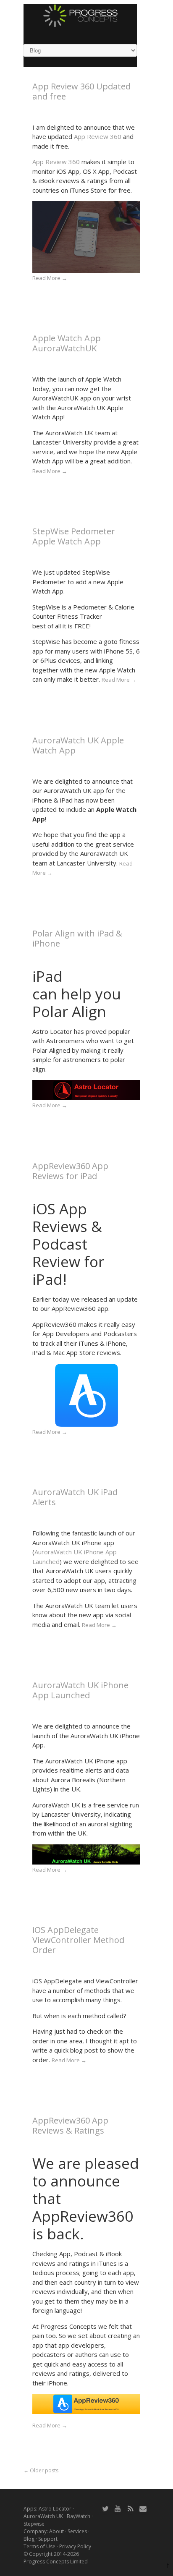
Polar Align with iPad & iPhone (77, 938)
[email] (143, 2508)
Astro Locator (55, 2509)
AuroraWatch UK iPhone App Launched (80, 1690)
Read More (50, 278)
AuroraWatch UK (43, 2516)
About (56, 2531)
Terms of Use (39, 2546)
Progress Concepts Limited (56, 2562)
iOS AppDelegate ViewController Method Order (78, 1940)
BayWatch (79, 2516)
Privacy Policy (75, 2546)
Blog (29, 2539)
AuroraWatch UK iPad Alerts (75, 1497)
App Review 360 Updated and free (81, 91)
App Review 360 (98, 136)
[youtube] (118, 2508)
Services (77, 2531)
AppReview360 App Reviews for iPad (70, 1171)
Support (48, 2539)
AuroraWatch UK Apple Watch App (78, 745)
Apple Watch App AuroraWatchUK (67, 343)
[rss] (131, 2508)
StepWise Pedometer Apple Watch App (74, 536)
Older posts (41, 2470)
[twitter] (105, 2508)
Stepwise (34, 2524)
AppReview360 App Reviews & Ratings (70, 2125)
